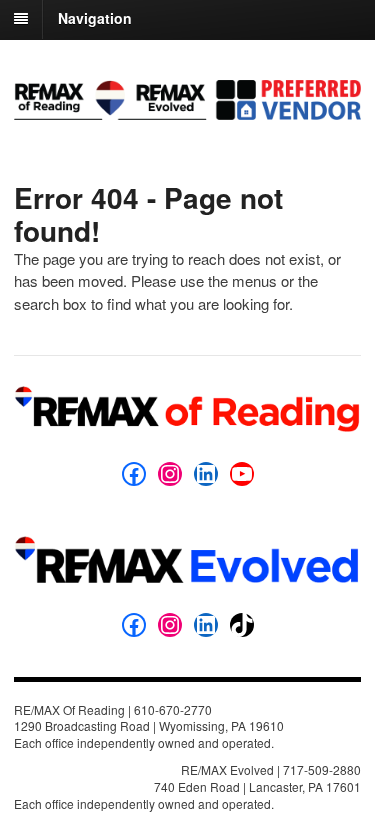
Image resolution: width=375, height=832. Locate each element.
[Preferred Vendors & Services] (187, 109)
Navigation (95, 18)
